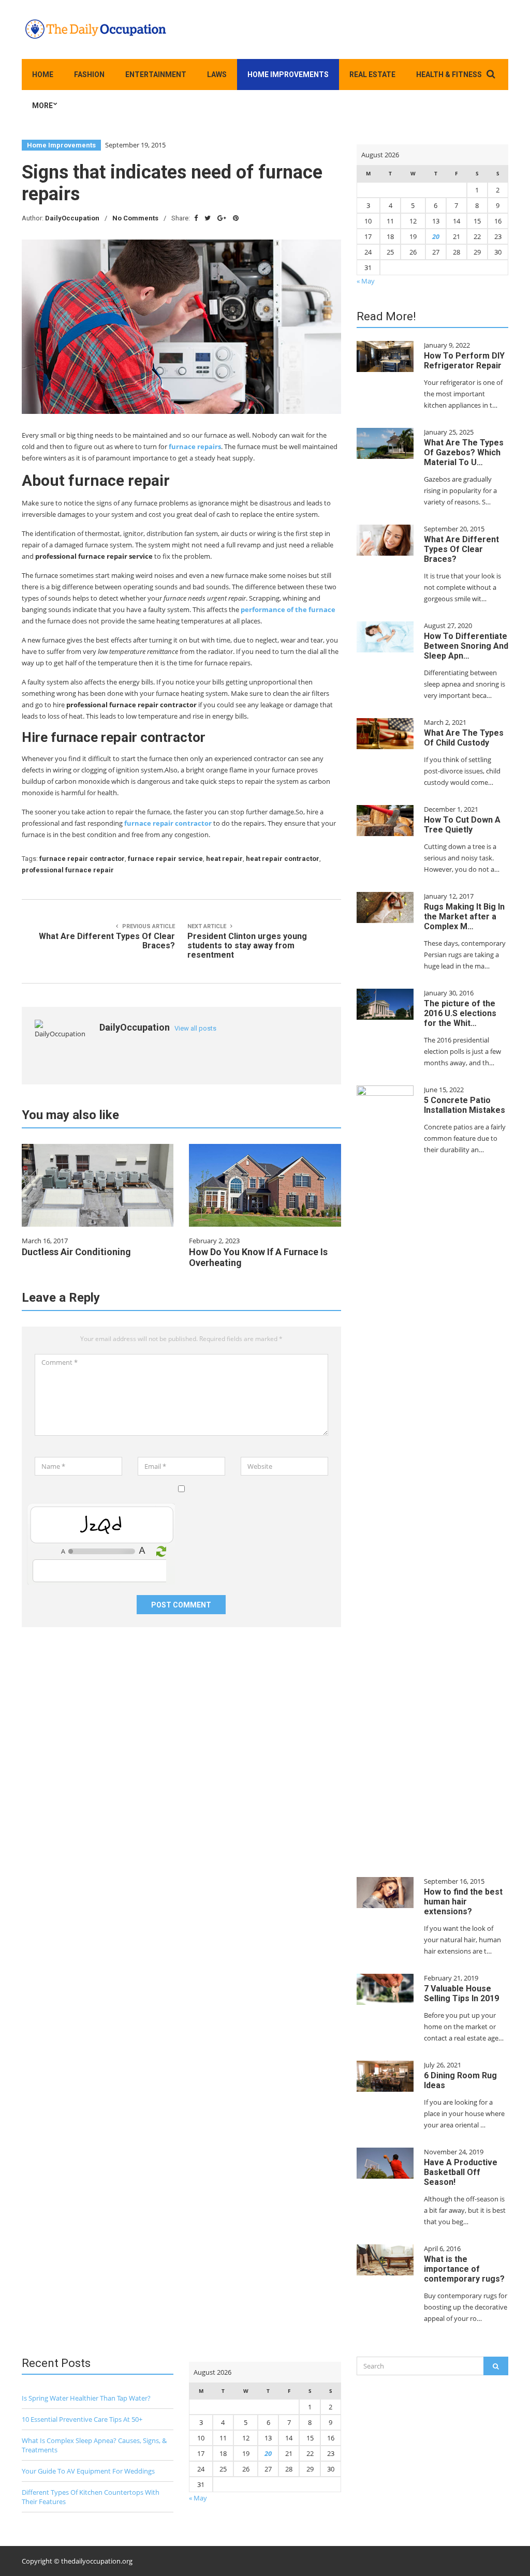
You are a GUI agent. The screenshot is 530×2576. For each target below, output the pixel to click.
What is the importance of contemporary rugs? (464, 2269)
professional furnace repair (68, 870)
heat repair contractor (283, 859)
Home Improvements (288, 75)
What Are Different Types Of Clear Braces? (461, 549)
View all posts (195, 1028)
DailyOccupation (72, 218)
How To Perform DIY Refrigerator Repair (464, 361)
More (42, 106)
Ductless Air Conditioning (76, 1252)
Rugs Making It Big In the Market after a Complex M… (464, 917)
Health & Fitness (449, 75)
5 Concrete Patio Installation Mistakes (465, 1105)
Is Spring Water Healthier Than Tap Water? (86, 2398)
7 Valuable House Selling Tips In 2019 (461, 1993)
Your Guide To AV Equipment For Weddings (88, 2471)
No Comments (135, 218)
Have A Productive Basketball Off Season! (461, 2172)
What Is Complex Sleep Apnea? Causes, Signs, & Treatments (94, 2445)
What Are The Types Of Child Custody (464, 738)
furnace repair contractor (168, 823)
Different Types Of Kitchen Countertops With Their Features (91, 2497)
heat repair (224, 859)
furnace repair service (165, 859)
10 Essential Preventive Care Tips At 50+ (82, 2419)
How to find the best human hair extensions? (463, 1902)
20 (436, 236)
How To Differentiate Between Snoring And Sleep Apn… (466, 646)
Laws (217, 75)
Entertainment (156, 75)
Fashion (89, 75)
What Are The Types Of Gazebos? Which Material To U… (464, 452)
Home (43, 75)
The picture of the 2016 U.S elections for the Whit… (460, 1013)
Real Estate (372, 75)
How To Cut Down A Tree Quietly (462, 825)
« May (366, 281)
